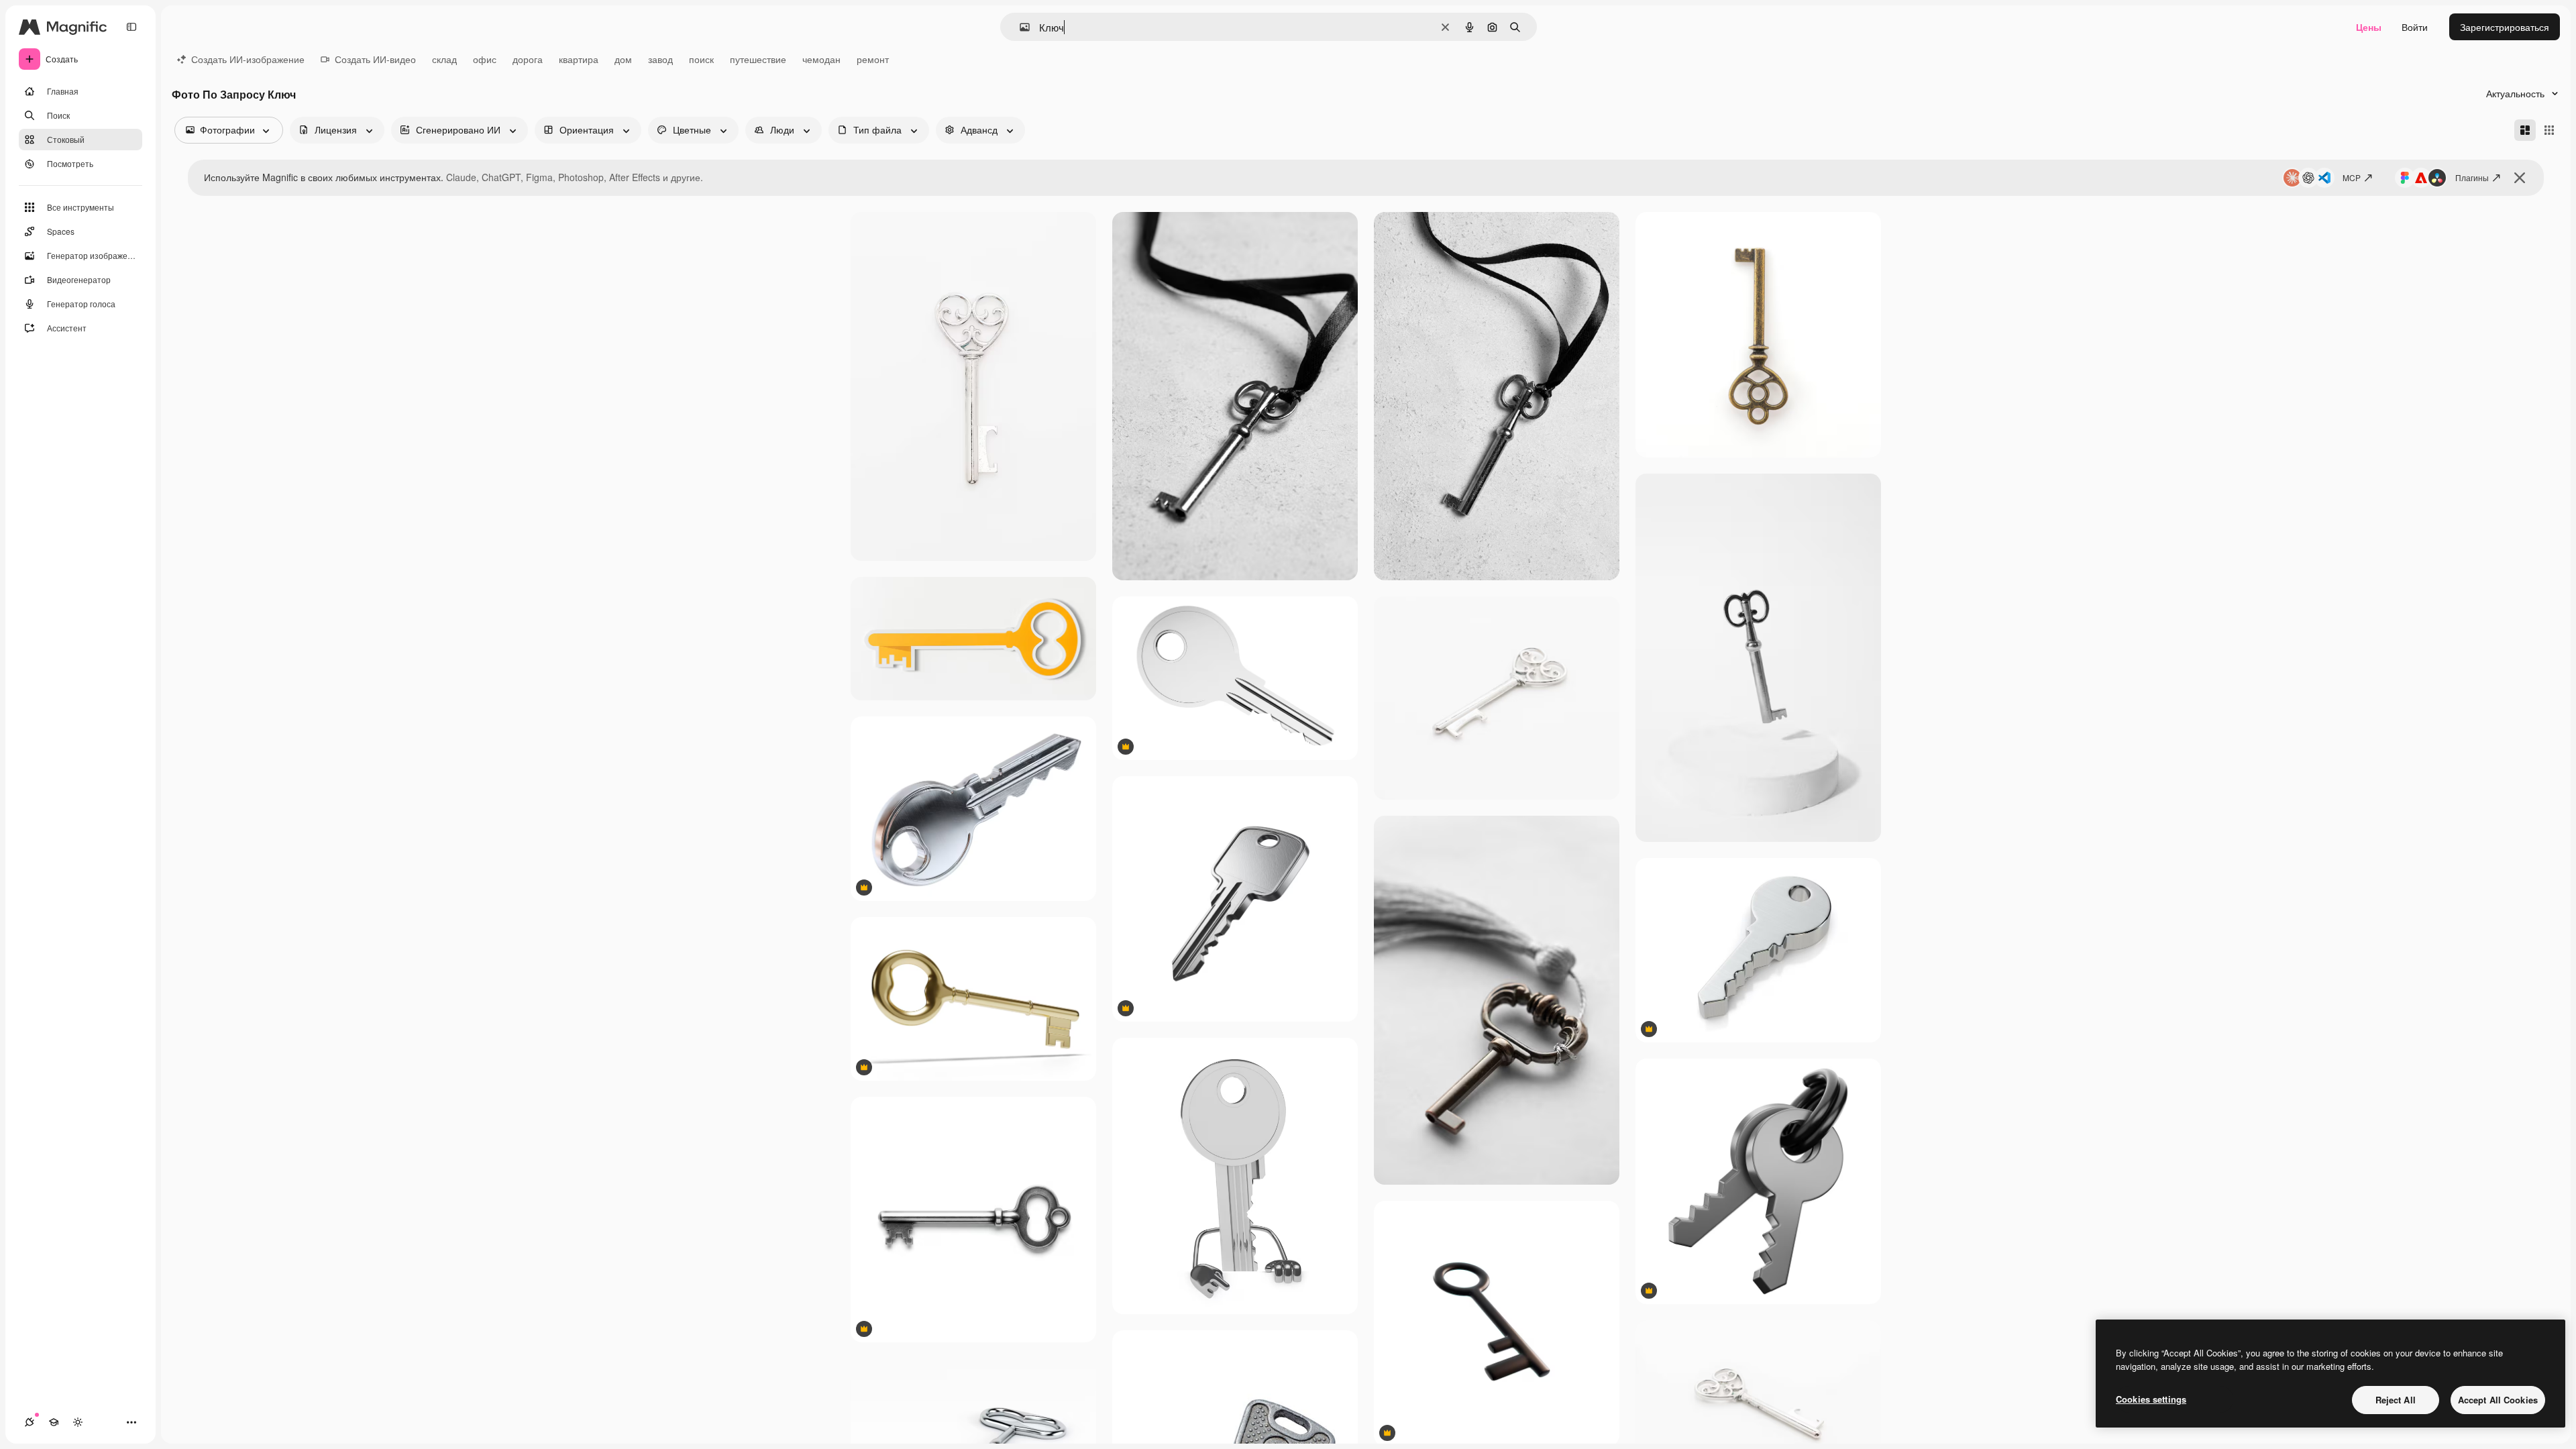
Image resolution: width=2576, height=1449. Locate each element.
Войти (2415, 27)
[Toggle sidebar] (131, 27)
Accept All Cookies (2498, 1400)
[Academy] (54, 1422)
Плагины (2472, 177)
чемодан (821, 59)
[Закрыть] (2520, 178)
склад (444, 59)
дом (623, 59)
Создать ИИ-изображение (248, 59)
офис (485, 59)
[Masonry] (2525, 130)
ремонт (873, 59)
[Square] (2549, 130)
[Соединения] (30, 1422)
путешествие (758, 59)
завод (660, 59)
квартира (579, 59)
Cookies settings (2151, 1399)
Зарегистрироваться (2505, 27)
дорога (528, 59)
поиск (701, 59)
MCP (2352, 177)
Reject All (2396, 1400)
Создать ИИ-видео (375, 59)
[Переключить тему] (78, 1422)
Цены (2369, 27)
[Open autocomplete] (1019, 27)
